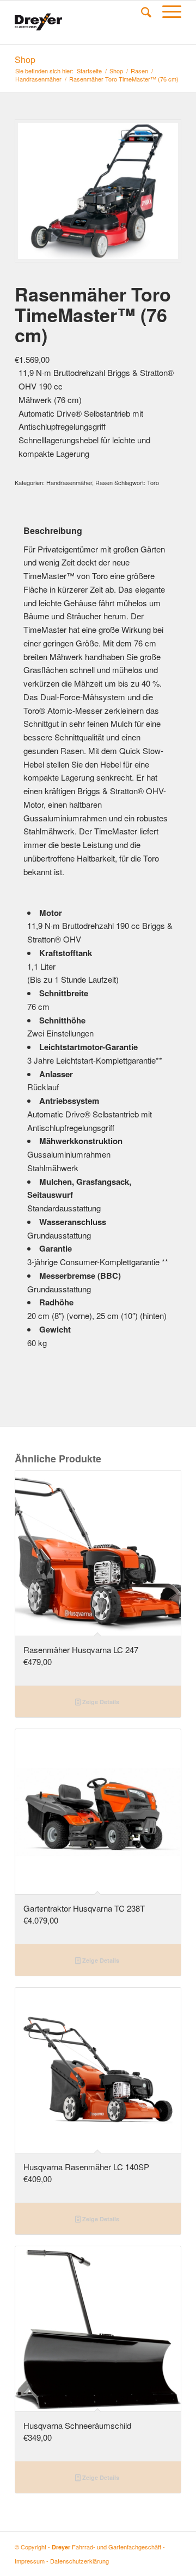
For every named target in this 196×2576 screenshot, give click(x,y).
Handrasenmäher (38, 79)
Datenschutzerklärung (79, 2561)
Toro (153, 482)
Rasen (139, 71)
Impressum (30, 2561)
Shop (25, 59)
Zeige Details (100, 1702)
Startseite (89, 71)
